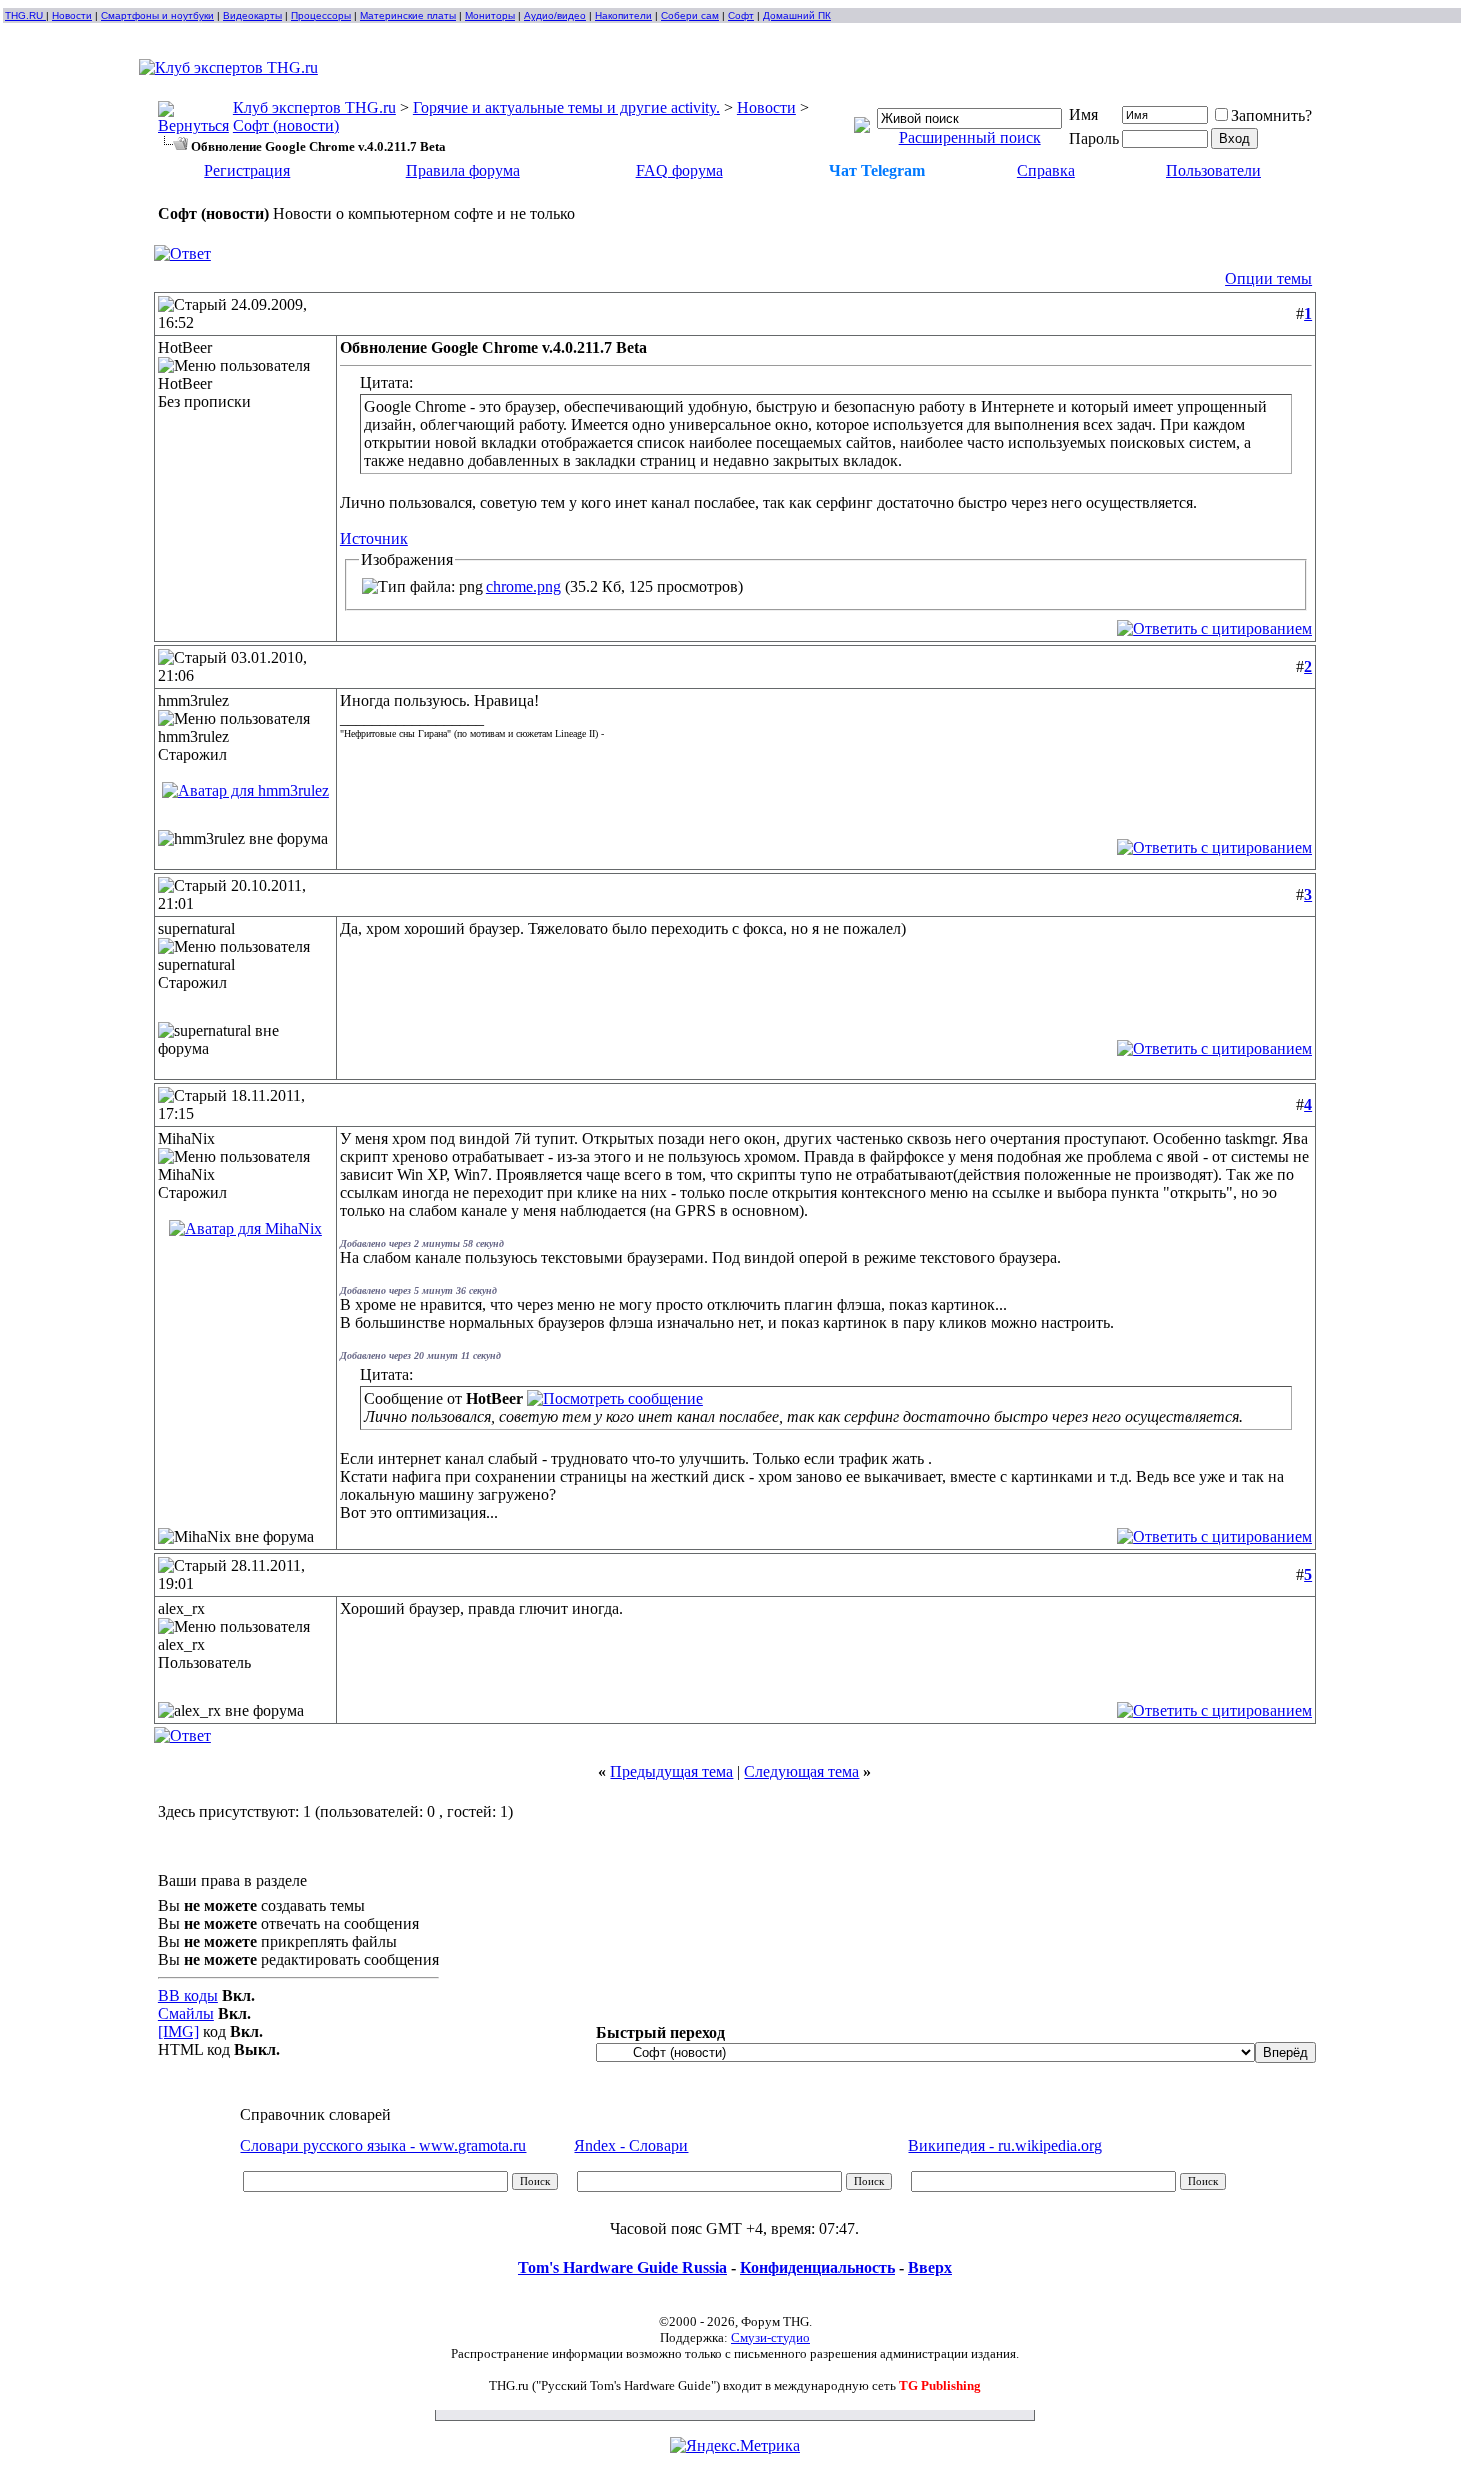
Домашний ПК (797, 15)
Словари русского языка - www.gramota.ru (383, 2145)
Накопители (623, 15)
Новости (72, 15)
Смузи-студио (770, 2337)
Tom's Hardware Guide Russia (622, 2267)
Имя (1083, 114)
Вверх (930, 2267)
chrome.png (523, 586)
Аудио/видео (555, 15)
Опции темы (1268, 278)
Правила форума (463, 170)
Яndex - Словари (631, 2145)
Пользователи (1213, 170)
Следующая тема (801, 1771)
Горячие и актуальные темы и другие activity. (566, 107)
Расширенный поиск (970, 137)
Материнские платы (408, 15)
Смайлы (186, 2013)
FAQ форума (679, 170)
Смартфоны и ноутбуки (157, 15)
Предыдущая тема (671, 1771)
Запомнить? (1271, 115)
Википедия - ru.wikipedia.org (1005, 2145)
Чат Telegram (877, 170)
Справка (1046, 170)
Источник (374, 538)
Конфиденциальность (817, 2267)
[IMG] (178, 2031)
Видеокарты (252, 15)
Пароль (1094, 138)
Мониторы (490, 15)
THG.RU (25, 15)
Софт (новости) (286, 125)
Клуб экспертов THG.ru (314, 107)
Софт (741, 15)
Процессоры (321, 15)
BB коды (188, 1995)
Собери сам (690, 15)
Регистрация (247, 170)
